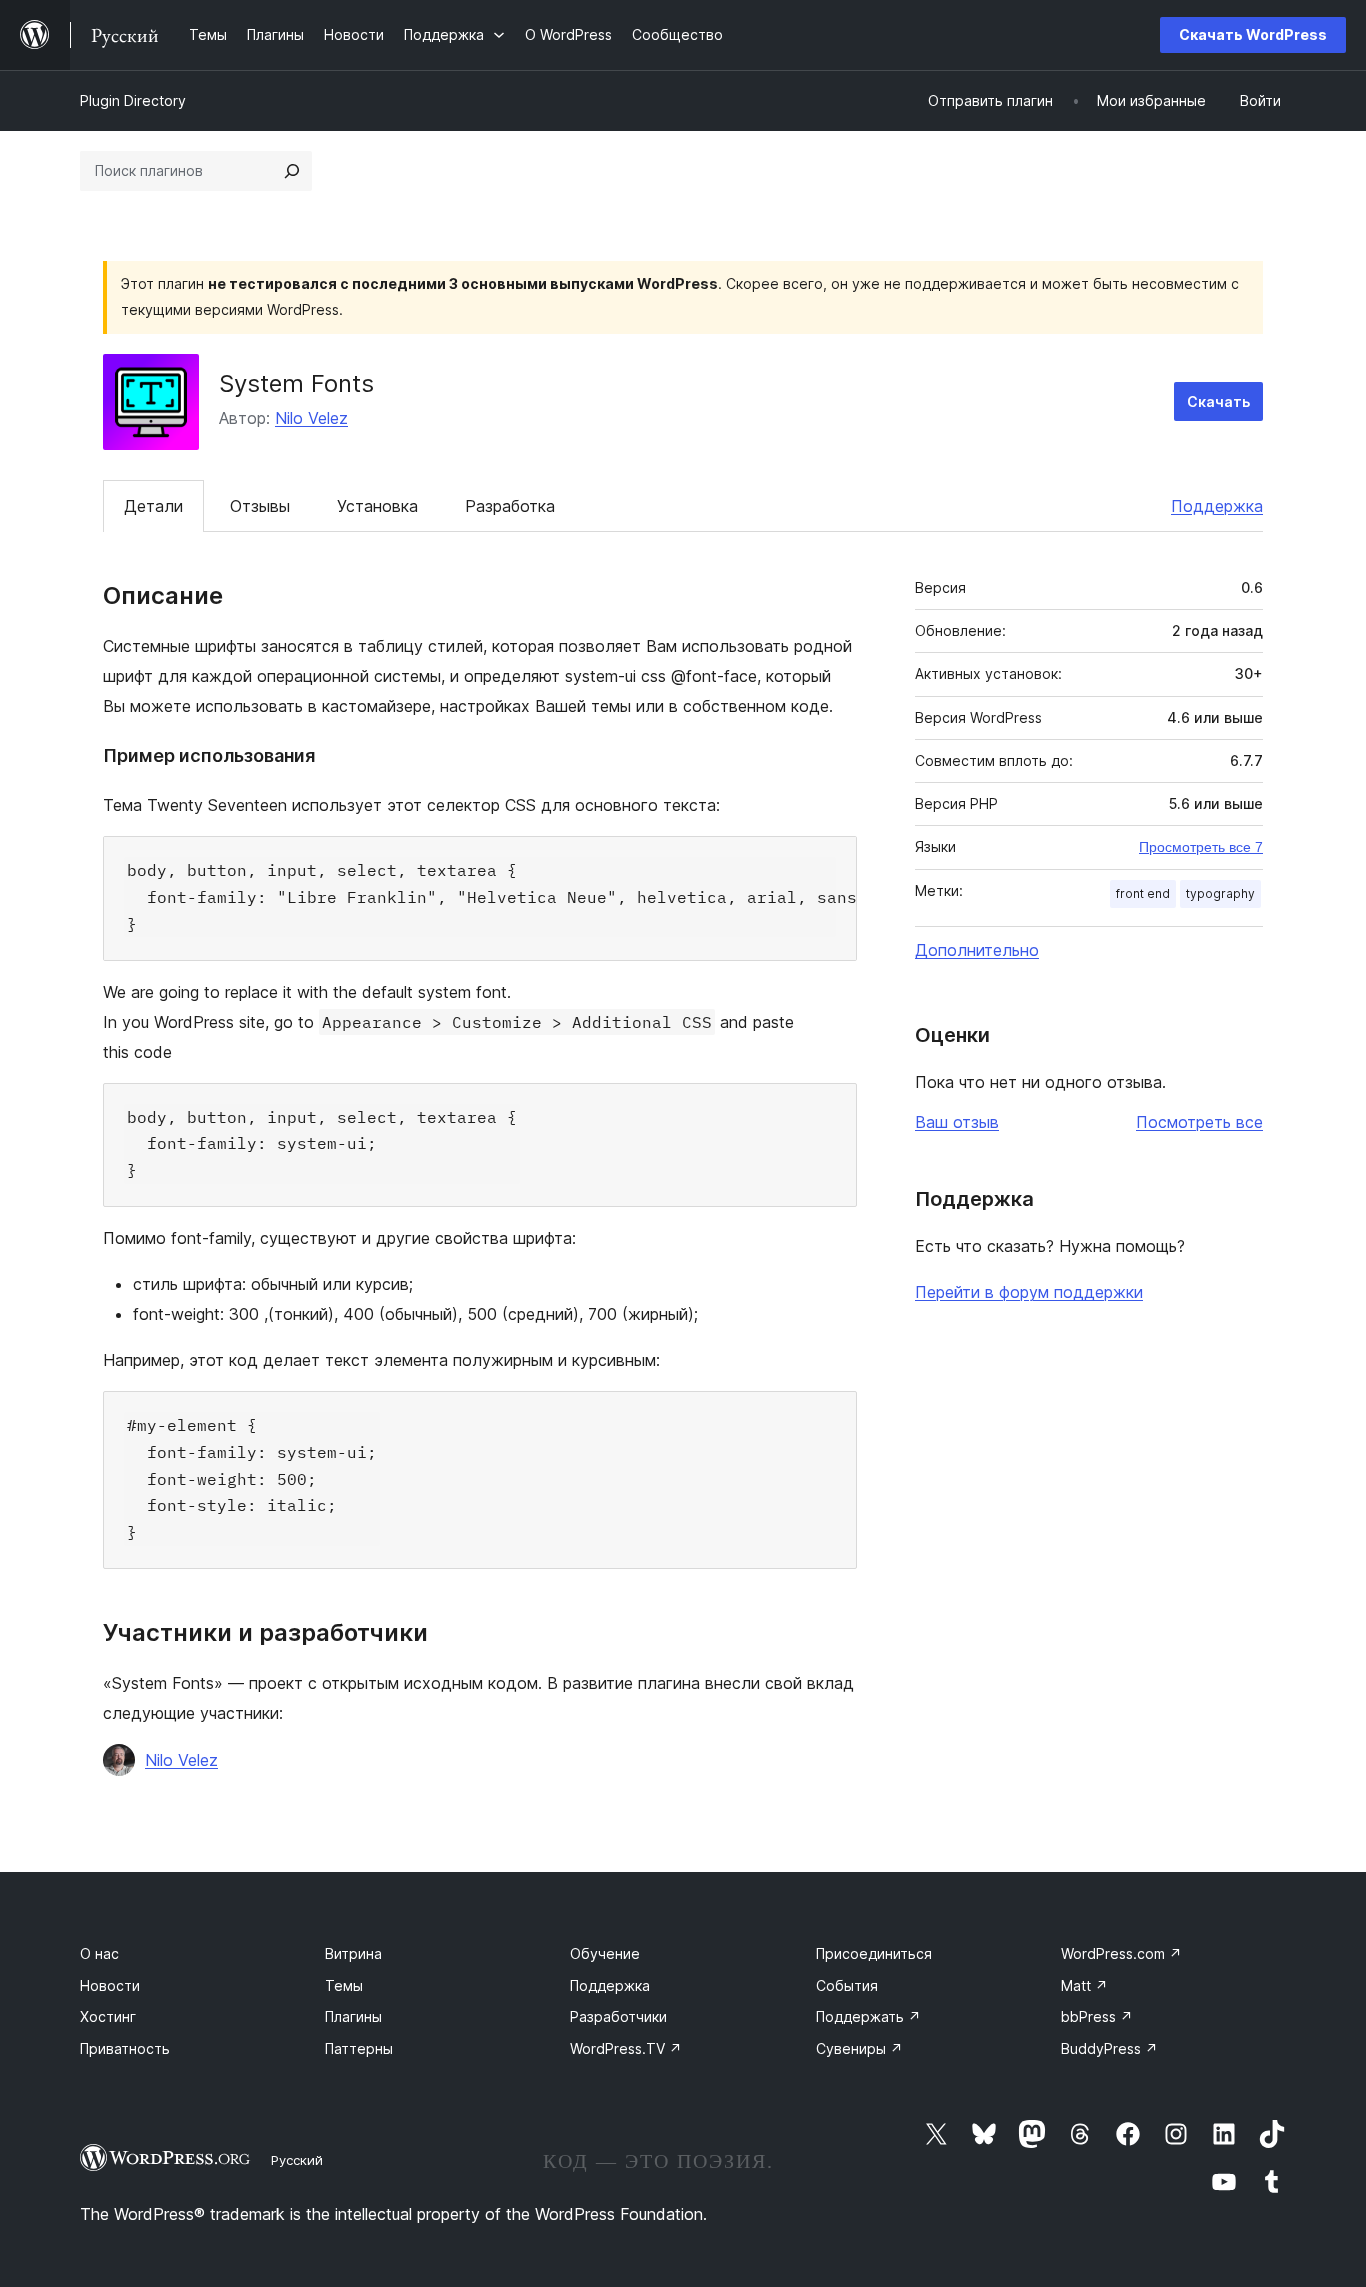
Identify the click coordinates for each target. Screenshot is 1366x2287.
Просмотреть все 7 (1201, 847)
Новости (110, 1985)
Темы (344, 1985)
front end (1143, 893)
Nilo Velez (311, 418)
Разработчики (618, 2016)
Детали (153, 506)
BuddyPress (1109, 2048)
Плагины (353, 2016)
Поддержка (1217, 506)
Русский (297, 2160)
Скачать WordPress (1253, 34)
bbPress (1097, 2016)
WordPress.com (1121, 1953)
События (847, 1985)
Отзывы (260, 506)
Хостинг (108, 2016)
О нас (99, 1953)
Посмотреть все (1199, 1122)
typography (1220, 893)
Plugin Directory (133, 100)
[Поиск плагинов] (292, 171)
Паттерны (359, 2048)
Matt (1084, 1985)
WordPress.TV (626, 2048)
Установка (377, 506)
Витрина (353, 1953)
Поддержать (868, 2016)
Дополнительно (977, 950)
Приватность (125, 2048)
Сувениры (859, 2048)
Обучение (605, 1953)
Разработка (510, 506)
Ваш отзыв (957, 1122)
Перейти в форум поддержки (1029, 1292)
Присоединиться (874, 1953)
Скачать (1218, 401)
